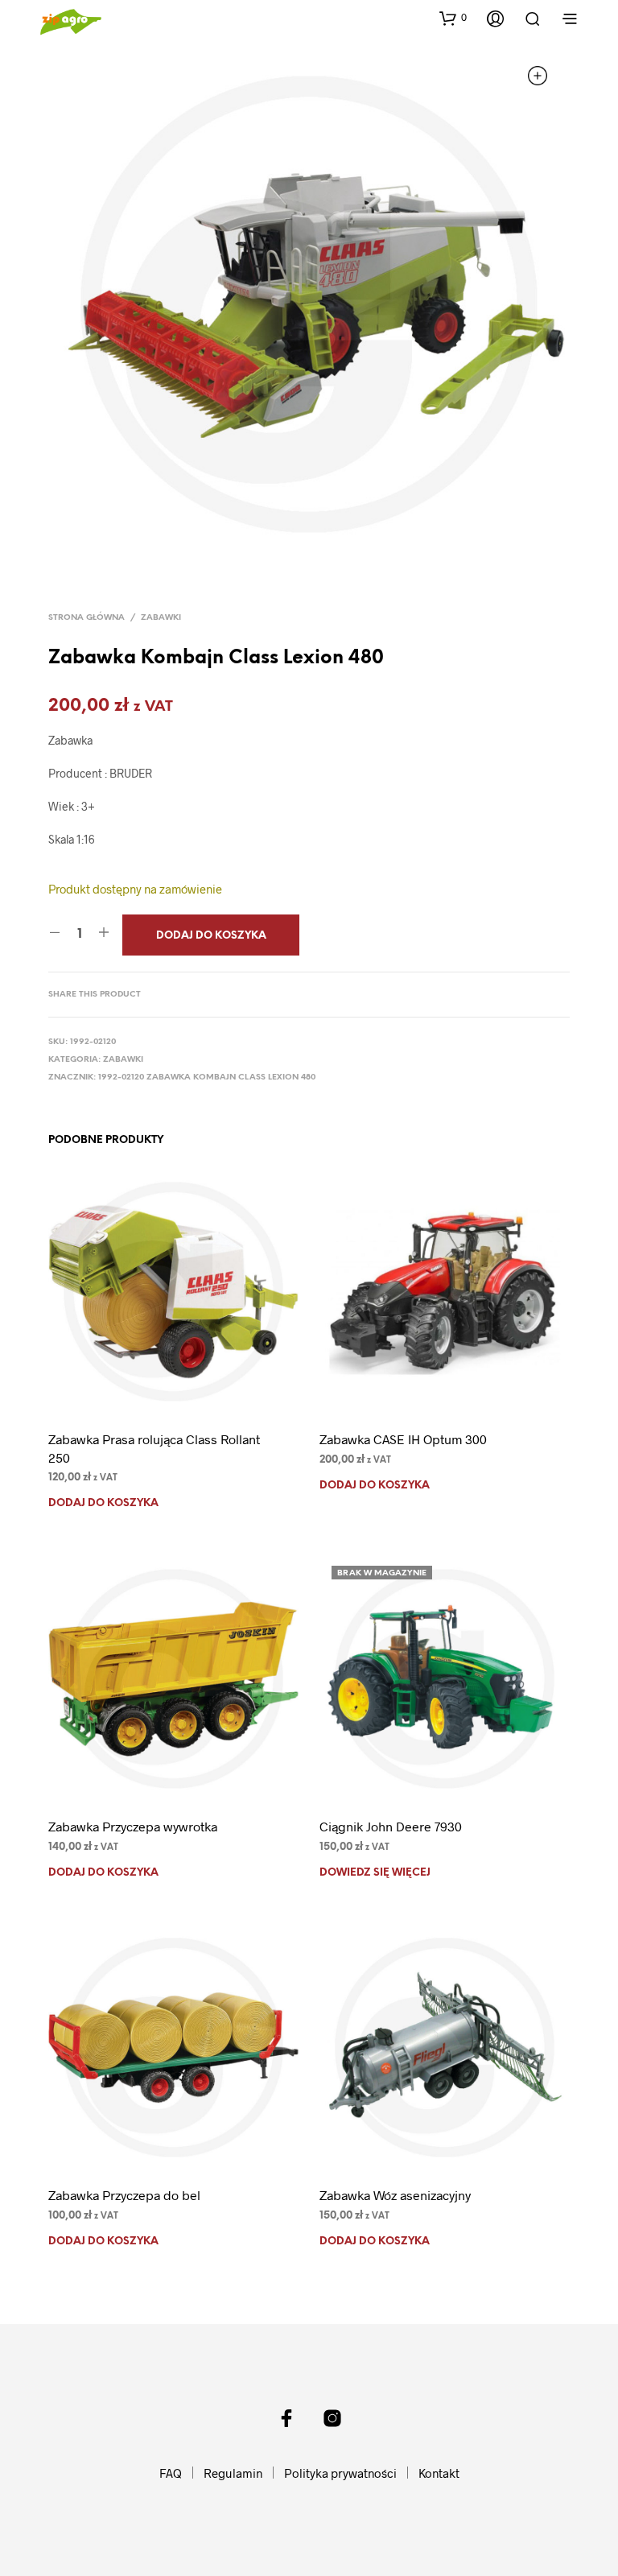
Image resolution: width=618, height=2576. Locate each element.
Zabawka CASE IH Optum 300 (403, 1439)
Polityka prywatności (340, 2473)
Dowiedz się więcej (375, 1873)
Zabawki (161, 618)
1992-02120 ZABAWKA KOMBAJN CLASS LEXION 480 (207, 1077)
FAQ (171, 2473)
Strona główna (87, 618)
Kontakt (439, 2473)
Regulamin (233, 2473)
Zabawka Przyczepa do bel (124, 2195)
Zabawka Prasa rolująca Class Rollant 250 (154, 1448)
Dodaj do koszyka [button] (103, 1503)
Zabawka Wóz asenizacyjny (395, 2195)
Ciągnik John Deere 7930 (391, 1826)
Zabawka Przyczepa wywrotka (133, 1826)
